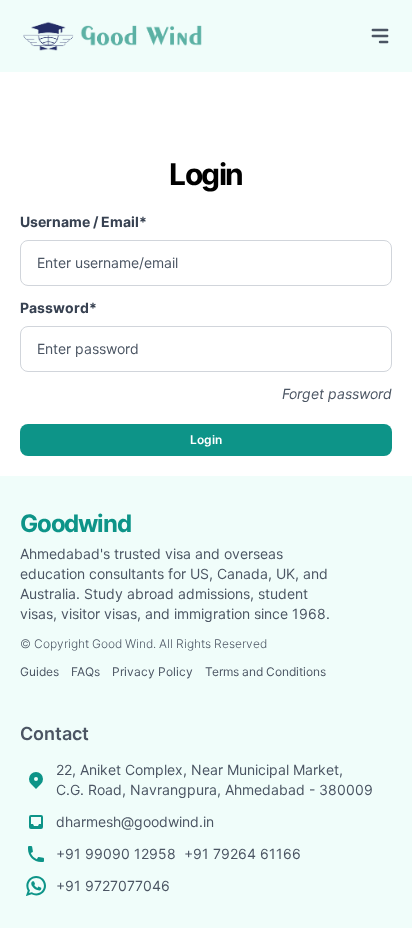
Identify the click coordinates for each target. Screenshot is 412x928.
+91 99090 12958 (116, 853)
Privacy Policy (152, 671)
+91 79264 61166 (242, 853)
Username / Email (83, 221)
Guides (39, 671)
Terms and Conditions (265, 671)
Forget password (337, 393)
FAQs (85, 671)
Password (58, 307)
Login (206, 439)
